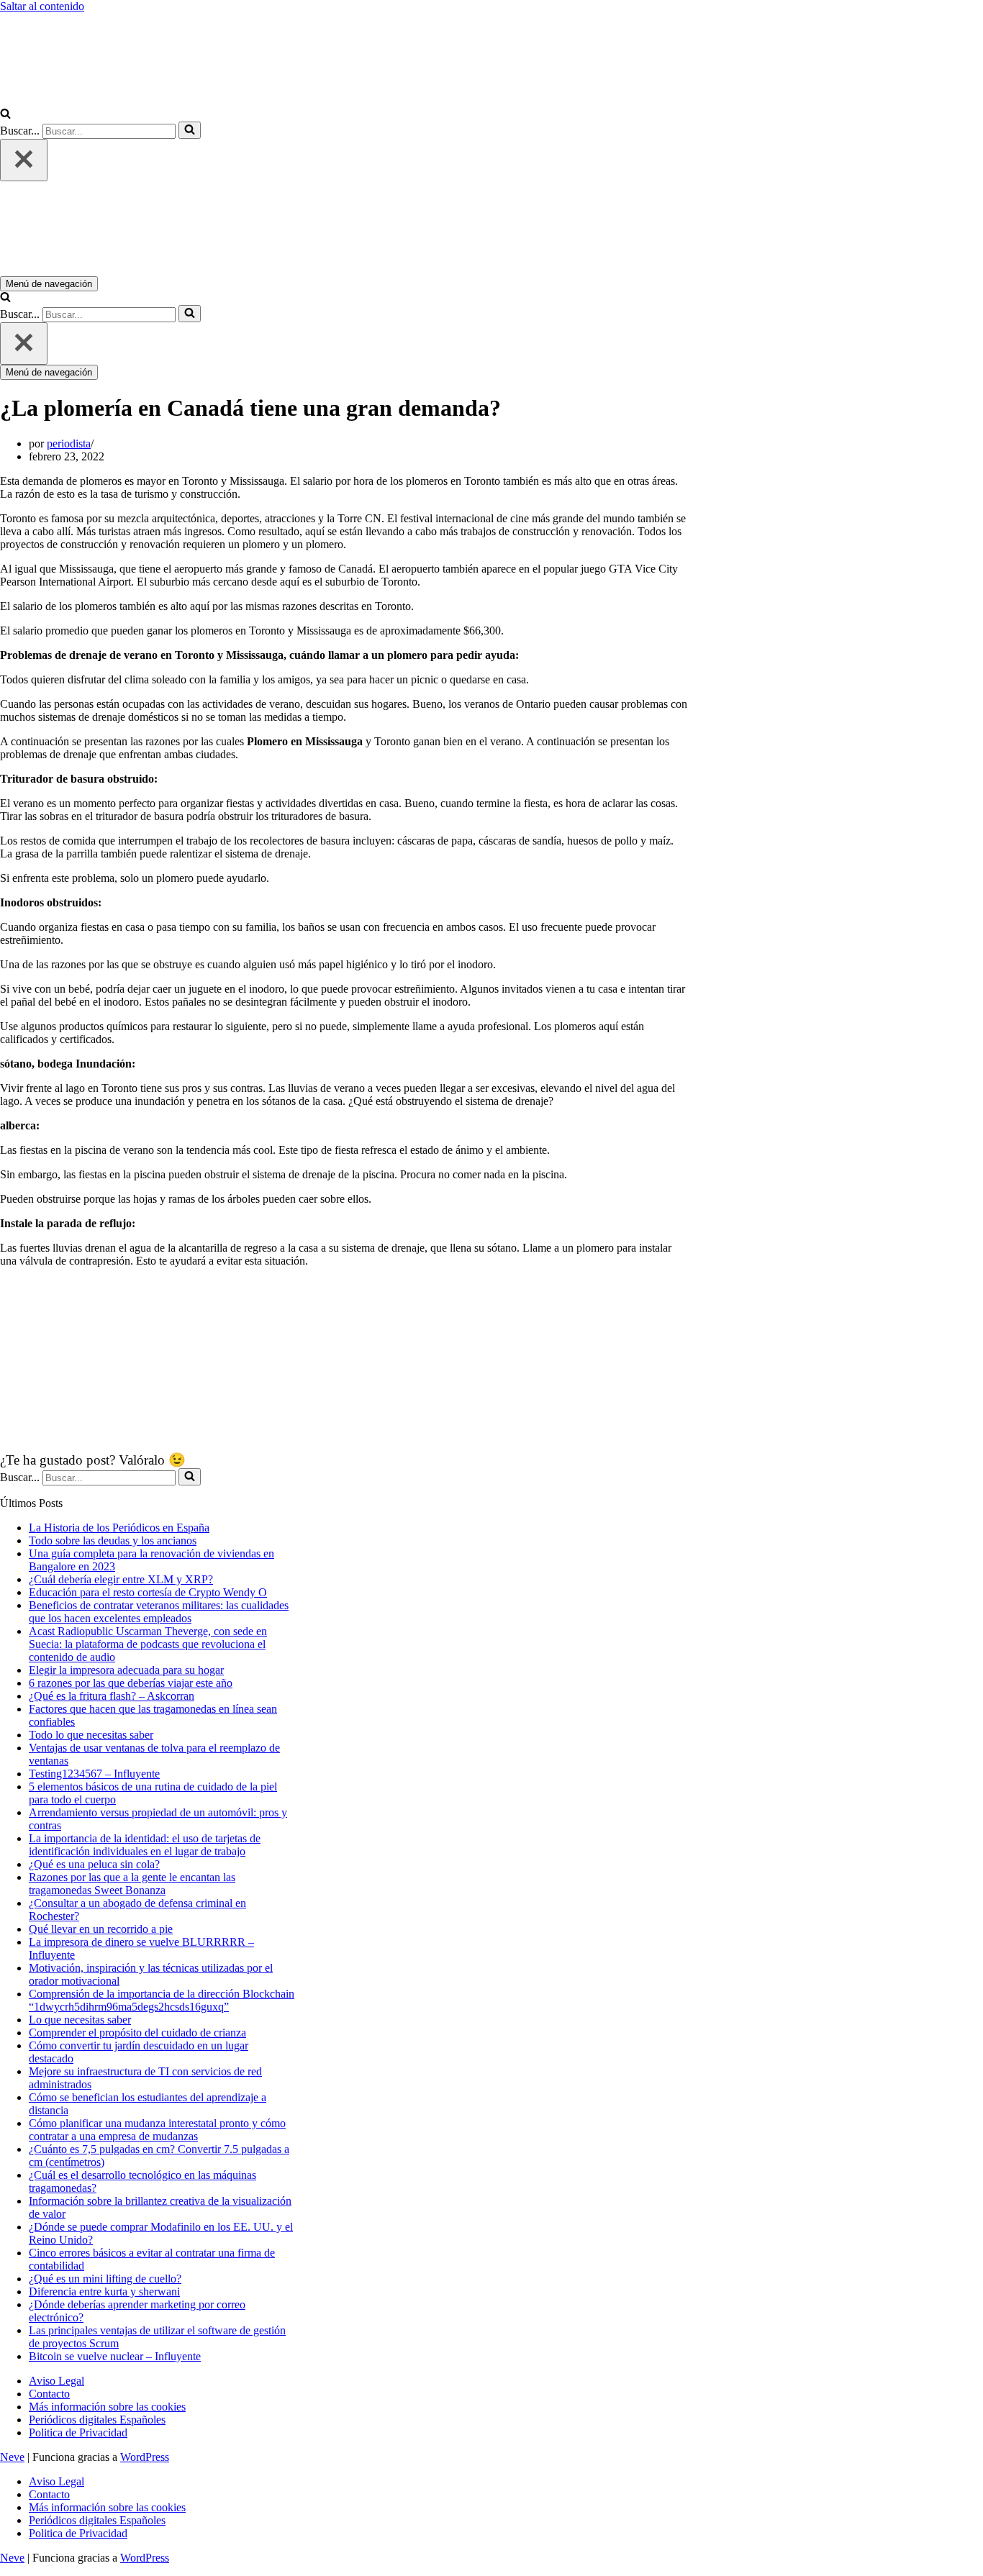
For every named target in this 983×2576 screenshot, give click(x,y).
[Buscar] (5, 115)
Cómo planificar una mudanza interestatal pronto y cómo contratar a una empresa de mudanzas (157, 2130)
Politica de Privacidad (78, 2432)
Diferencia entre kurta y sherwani (104, 2291)
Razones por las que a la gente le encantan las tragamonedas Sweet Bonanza (132, 1884)
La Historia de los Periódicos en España (119, 1528)
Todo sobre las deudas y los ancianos (113, 1540)
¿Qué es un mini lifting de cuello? (105, 2279)
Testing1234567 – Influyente (94, 1774)
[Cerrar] (24, 160)
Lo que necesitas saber (80, 2020)
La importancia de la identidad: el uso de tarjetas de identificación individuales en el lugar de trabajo (145, 1845)
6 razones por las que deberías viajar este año (131, 1683)
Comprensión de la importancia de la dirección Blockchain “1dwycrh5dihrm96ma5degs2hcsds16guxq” (162, 2000)
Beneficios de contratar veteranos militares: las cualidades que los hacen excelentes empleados (159, 1612)
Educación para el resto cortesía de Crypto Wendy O (148, 1592)
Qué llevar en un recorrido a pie (101, 1929)
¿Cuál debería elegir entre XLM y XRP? (121, 1579)
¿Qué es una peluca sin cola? (94, 1864)
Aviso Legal (56, 2381)
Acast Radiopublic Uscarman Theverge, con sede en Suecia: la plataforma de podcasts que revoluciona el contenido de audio (148, 1644)
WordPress (145, 2457)
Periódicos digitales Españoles (97, 2420)
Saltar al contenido (42, 6)
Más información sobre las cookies (107, 2407)
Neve (12, 2457)
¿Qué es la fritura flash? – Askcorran (112, 1696)
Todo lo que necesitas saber (91, 1735)
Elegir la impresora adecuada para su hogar (126, 1670)
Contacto (49, 2394)
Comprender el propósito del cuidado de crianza (137, 2033)
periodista (69, 443)
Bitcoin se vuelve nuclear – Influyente (115, 2356)
